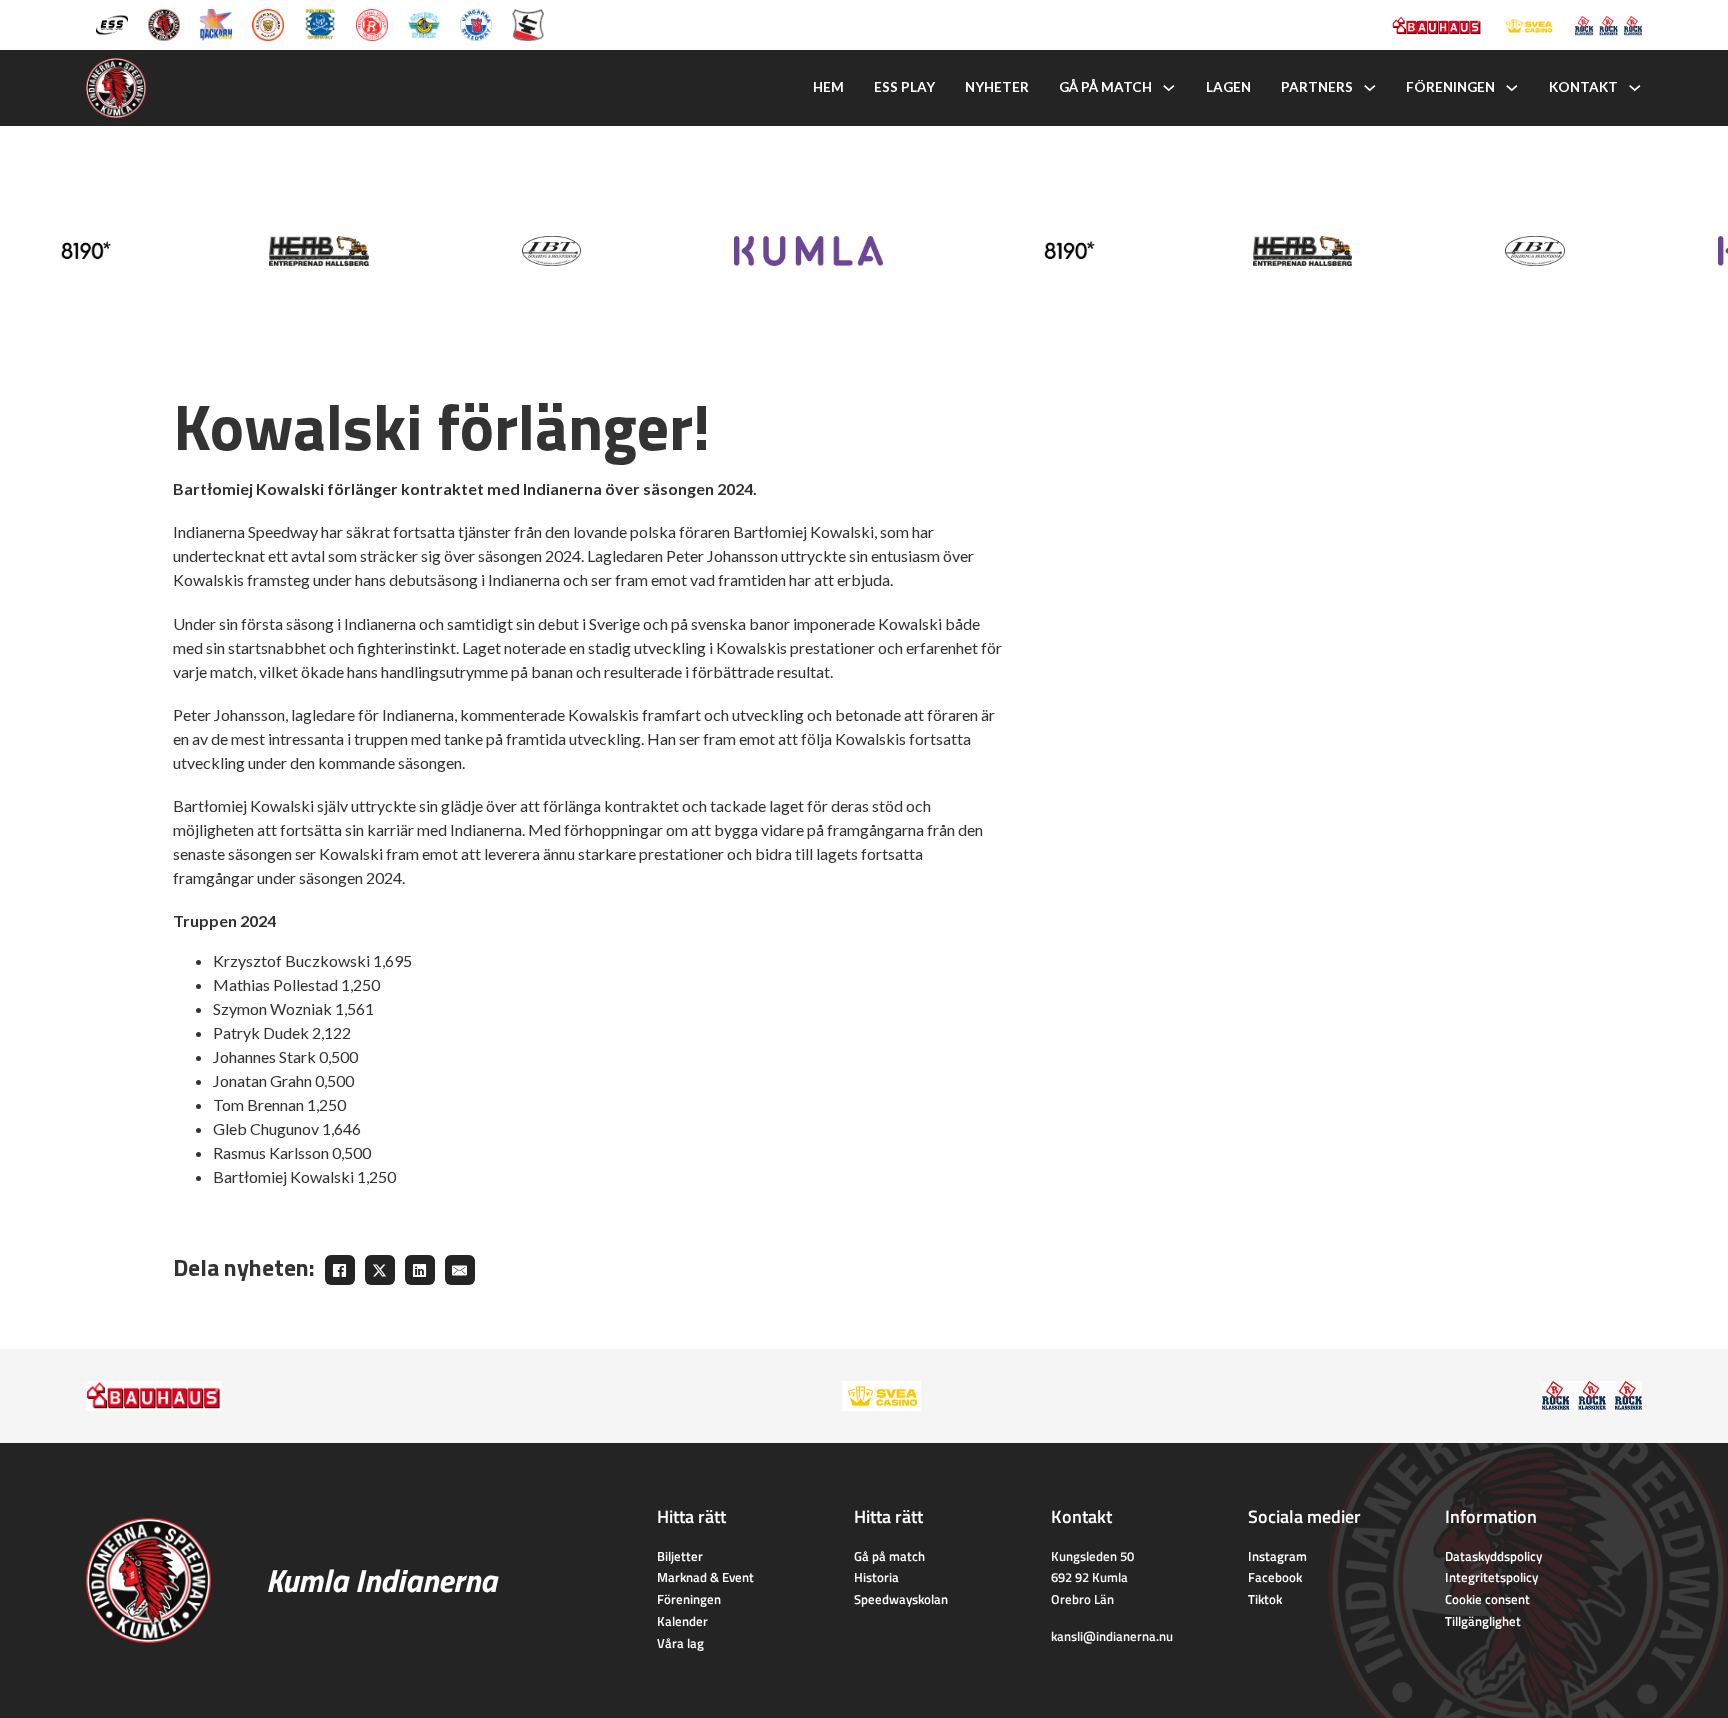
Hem (828, 87)
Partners (1317, 87)
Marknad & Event (705, 1577)
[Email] (460, 1270)
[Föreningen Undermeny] (1512, 88)
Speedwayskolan (901, 1599)
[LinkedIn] (420, 1270)
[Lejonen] (268, 23)
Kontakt (1583, 87)
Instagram (1277, 1556)
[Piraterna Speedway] (320, 23)
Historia (876, 1577)
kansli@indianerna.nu (1112, 1636)
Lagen (1228, 87)
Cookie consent (1487, 1599)
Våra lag (680, 1643)
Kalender (682, 1621)
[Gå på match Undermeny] (1169, 88)
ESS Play (904, 87)
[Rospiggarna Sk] (372, 23)
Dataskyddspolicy (1493, 1556)
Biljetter (680, 1556)
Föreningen (1450, 87)
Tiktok (1265, 1599)
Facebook (1275, 1577)
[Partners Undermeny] (1370, 88)
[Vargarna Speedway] (476, 23)
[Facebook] (340, 1270)
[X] (380, 1270)
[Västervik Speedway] (424, 23)
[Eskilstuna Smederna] (528, 23)
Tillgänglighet (1483, 1621)
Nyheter (997, 87)
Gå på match (1105, 87)
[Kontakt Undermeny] (1635, 88)
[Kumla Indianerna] (164, 23)
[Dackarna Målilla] (216, 23)
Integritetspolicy (1491, 1577)
